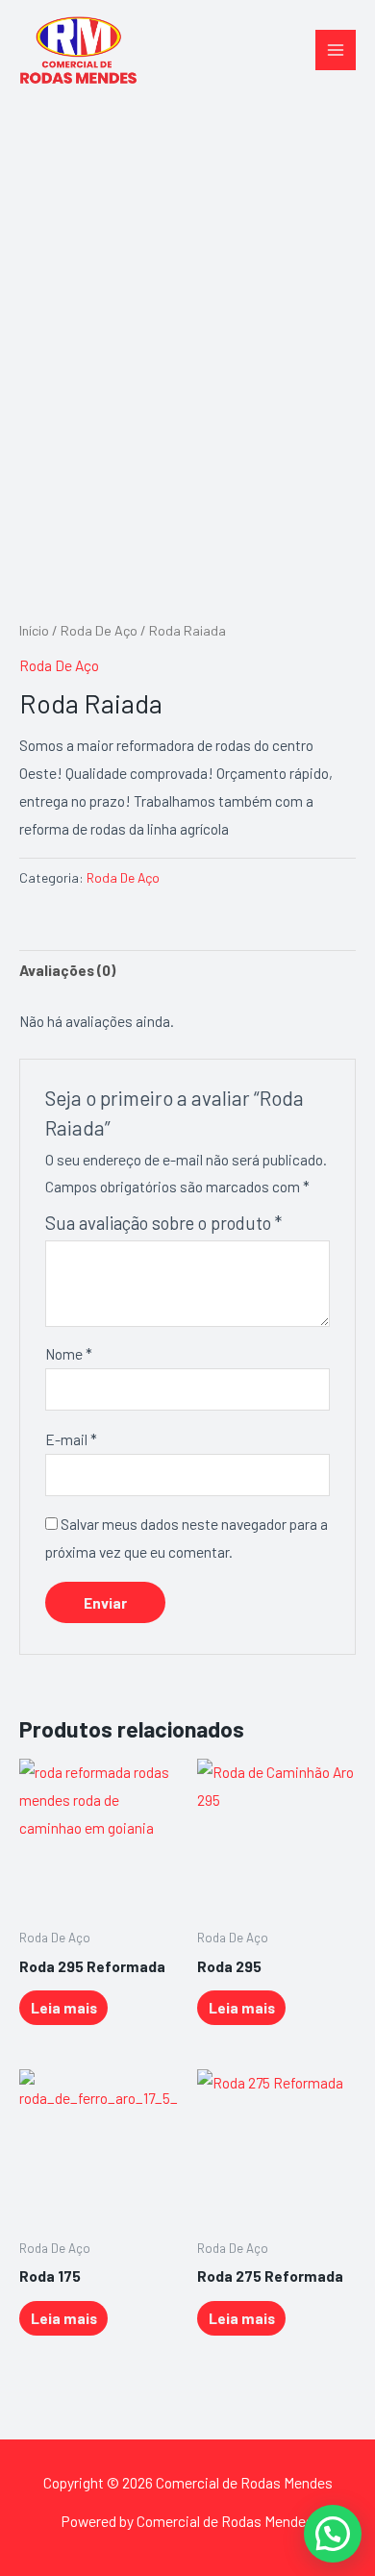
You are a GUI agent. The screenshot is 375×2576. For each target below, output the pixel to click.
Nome (69, 1353)
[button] (333, 2534)
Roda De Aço (99, 630)
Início (34, 630)
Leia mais (64, 2007)
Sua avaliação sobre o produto (163, 1223)
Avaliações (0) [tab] (67, 970)
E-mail (71, 1439)
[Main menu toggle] (336, 50)
